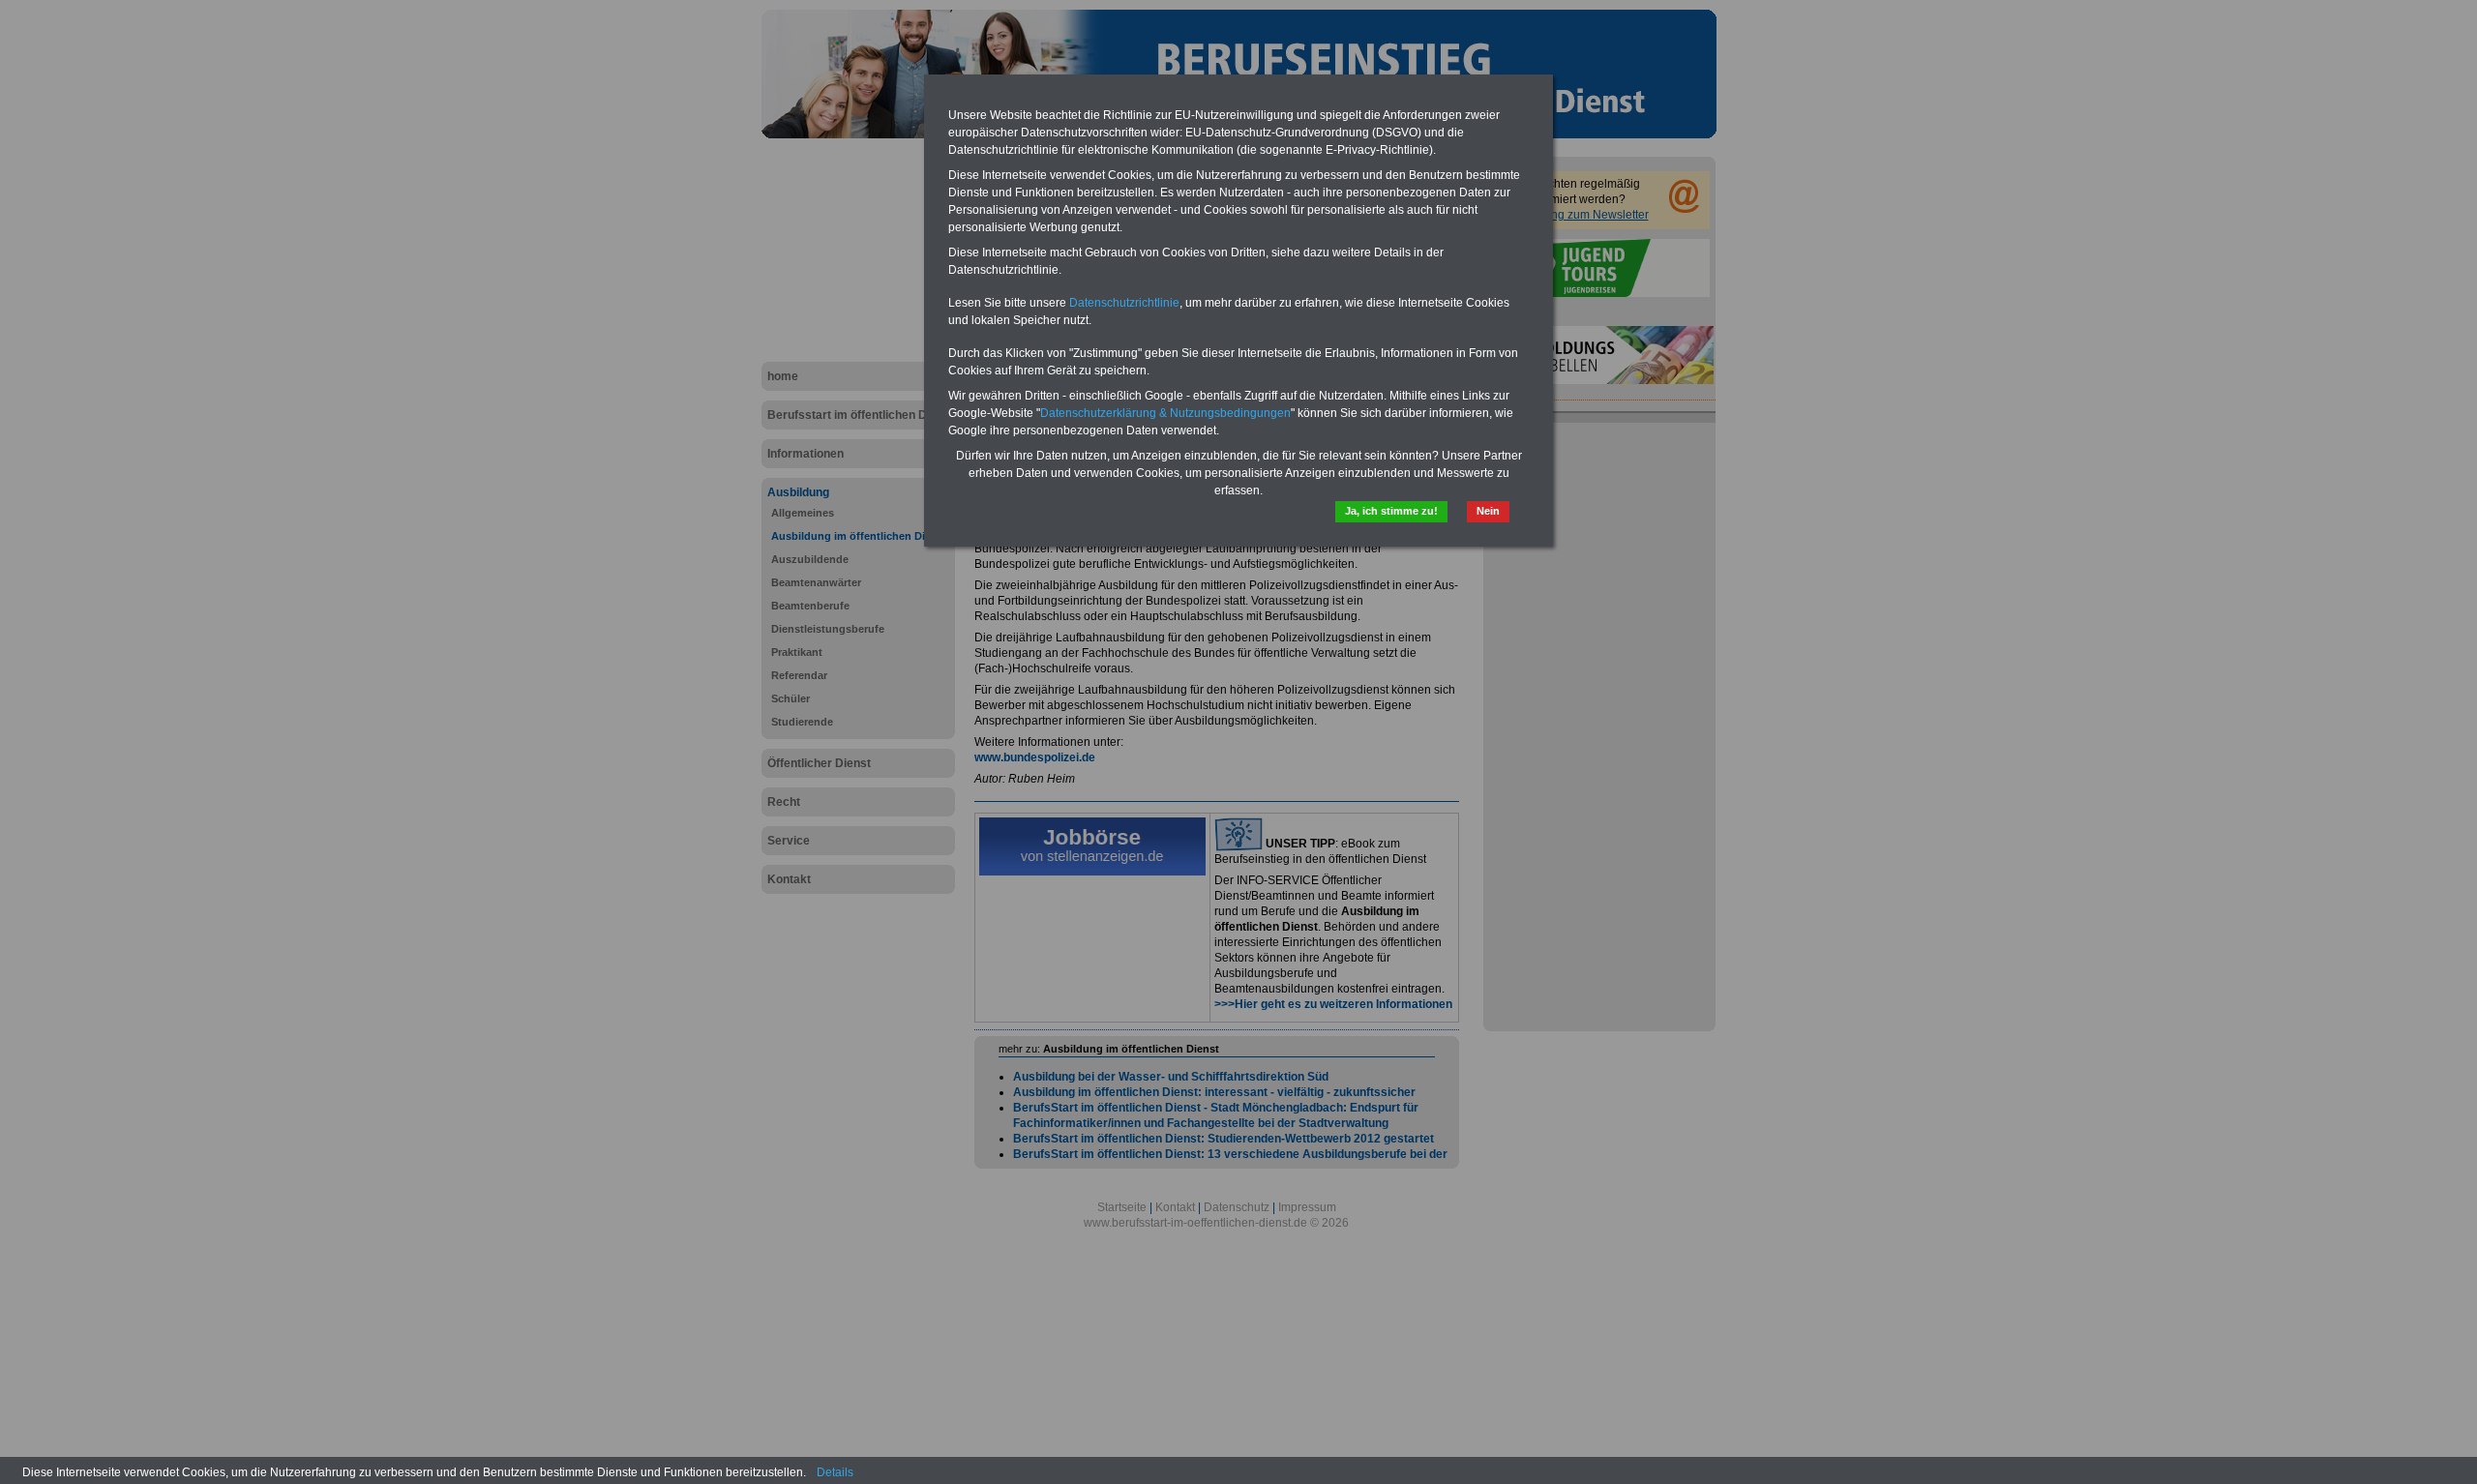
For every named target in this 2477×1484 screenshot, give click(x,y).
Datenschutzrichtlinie (1124, 303)
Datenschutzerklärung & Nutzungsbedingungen (1165, 413)
